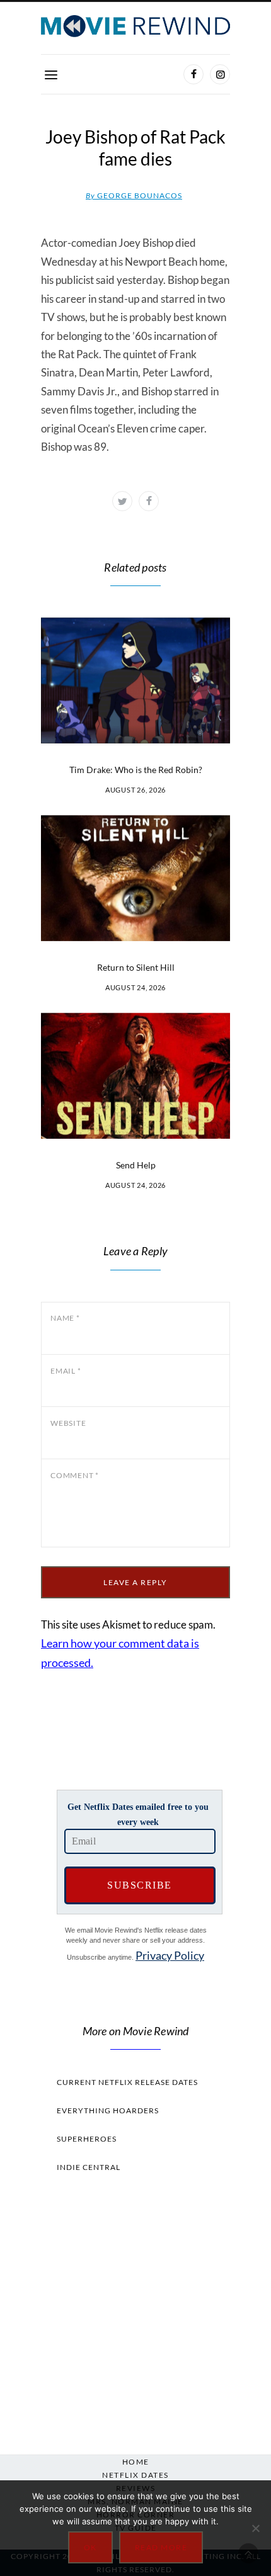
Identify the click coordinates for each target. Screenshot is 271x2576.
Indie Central (89, 2167)
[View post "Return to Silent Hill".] (135, 878)
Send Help (136, 1165)
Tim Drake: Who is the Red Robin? (136, 770)
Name (65, 1318)
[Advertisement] (135, 2310)
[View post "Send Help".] (135, 1076)
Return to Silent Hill (136, 967)
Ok (90, 2547)
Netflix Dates (135, 2475)
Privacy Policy (170, 1955)
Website (68, 1423)
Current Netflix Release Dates (127, 2082)
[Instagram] (220, 74)
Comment (75, 1475)
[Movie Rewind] (135, 26)
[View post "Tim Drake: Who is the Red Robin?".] (135, 681)
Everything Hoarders (108, 2110)
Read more (161, 2547)
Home (136, 2462)
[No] (255, 2528)
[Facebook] (193, 74)
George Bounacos (134, 195)
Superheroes (87, 2139)
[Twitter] (122, 501)
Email (66, 1371)
